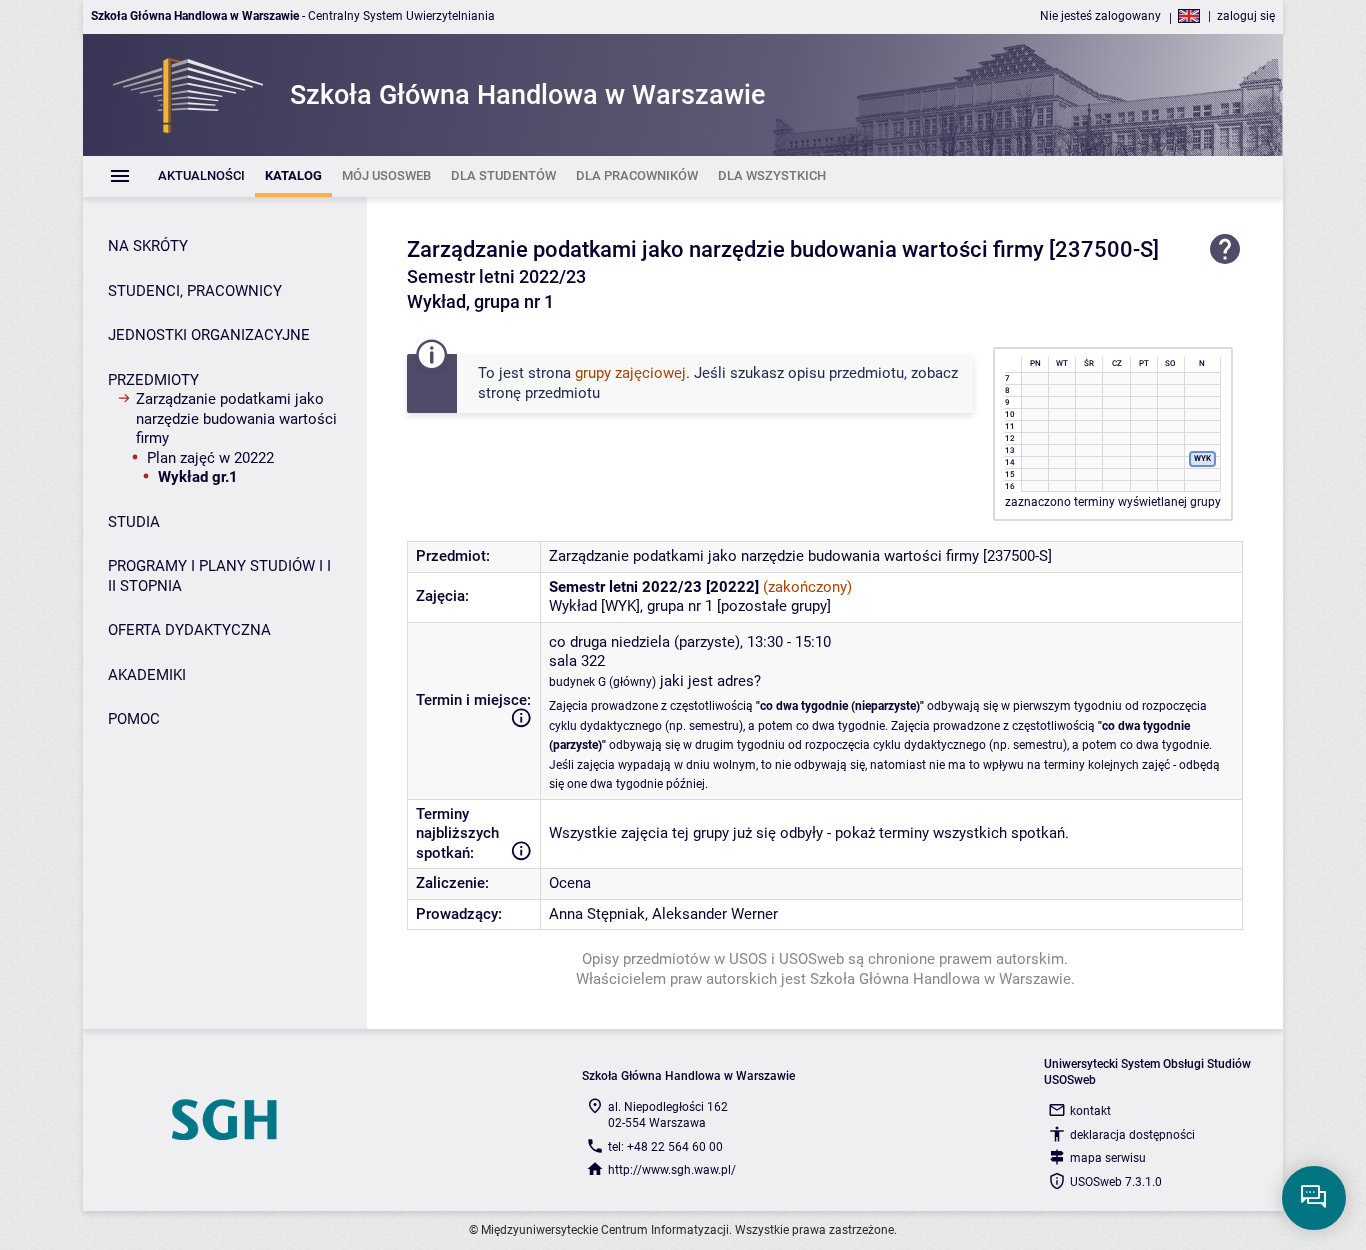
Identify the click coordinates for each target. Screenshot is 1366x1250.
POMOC (134, 719)
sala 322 (577, 661)
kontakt (1090, 1111)
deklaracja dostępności (1132, 1135)
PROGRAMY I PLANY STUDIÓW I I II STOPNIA (219, 576)
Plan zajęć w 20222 (210, 458)
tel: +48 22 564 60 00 (665, 1147)
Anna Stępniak (597, 914)
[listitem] (201, 176)
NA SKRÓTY (148, 246)
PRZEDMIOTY (153, 380)
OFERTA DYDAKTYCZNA (189, 630)
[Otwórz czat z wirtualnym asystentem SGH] (1314, 1198)
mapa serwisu (1108, 1158)
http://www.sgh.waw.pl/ (672, 1170)
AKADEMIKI (147, 675)
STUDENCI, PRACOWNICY (195, 291)
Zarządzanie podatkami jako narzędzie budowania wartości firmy (236, 418)
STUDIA (134, 522)
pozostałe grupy (774, 606)
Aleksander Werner (715, 914)
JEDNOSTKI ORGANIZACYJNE (209, 335)
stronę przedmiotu (539, 393)
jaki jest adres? (710, 681)
